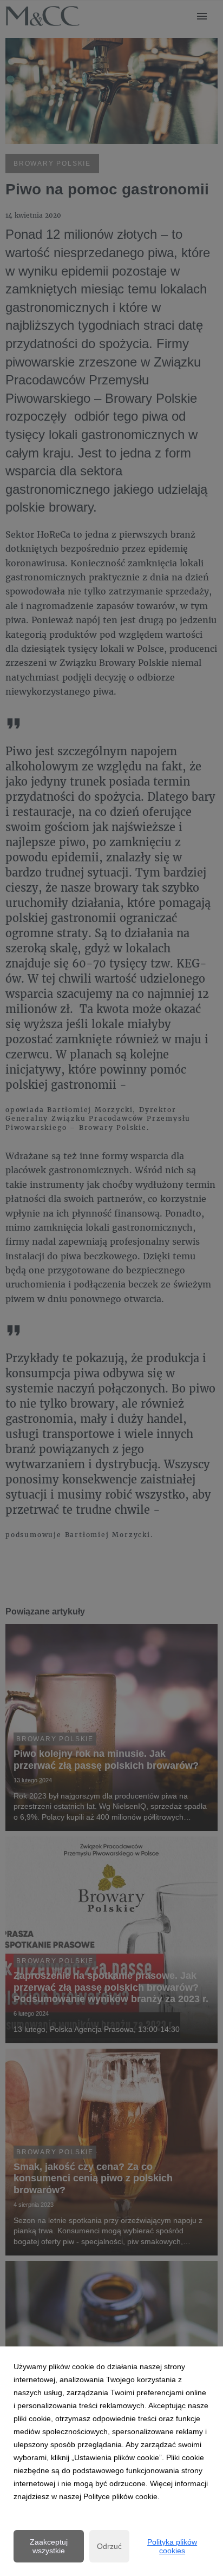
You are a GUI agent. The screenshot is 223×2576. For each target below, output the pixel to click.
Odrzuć (109, 2546)
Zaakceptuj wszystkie (49, 2546)
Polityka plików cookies (172, 2546)
